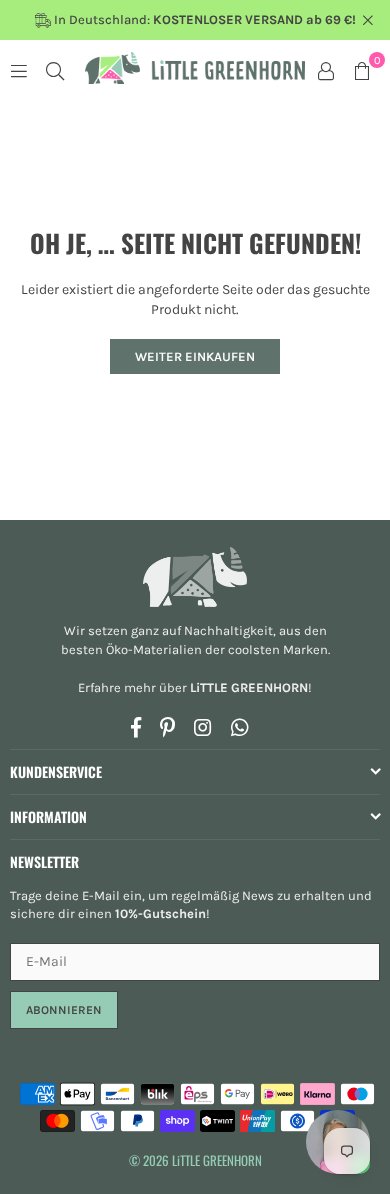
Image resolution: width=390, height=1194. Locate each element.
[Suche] (55, 70)
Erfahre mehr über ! (195, 687)
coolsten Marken (278, 649)
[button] (362, 70)
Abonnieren (64, 1010)
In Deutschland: (203, 19)
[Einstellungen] (326, 70)
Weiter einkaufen (195, 356)
